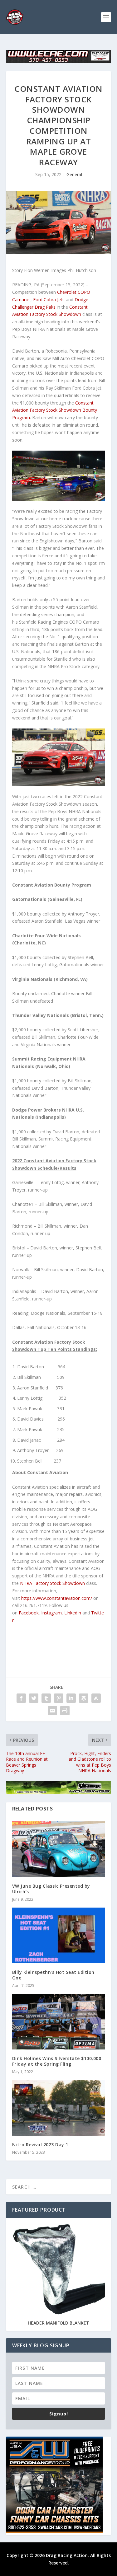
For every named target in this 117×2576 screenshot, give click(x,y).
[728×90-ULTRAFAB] (59, 1792)
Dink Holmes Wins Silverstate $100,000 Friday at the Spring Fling (57, 2061)
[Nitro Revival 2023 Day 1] (59, 2108)
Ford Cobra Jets (49, 300)
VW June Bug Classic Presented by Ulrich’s (51, 1889)
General (74, 174)
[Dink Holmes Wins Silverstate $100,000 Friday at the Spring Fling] (59, 2022)
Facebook (29, 1613)
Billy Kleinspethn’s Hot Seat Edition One (53, 1975)
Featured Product (39, 2210)
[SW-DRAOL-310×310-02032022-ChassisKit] (54, 2531)
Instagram (51, 1613)
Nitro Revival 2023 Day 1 (40, 2145)
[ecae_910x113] (59, 61)
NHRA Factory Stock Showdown (52, 1583)
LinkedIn (73, 1613)
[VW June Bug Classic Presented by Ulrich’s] (59, 1849)
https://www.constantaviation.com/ (57, 1598)
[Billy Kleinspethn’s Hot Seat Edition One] (59, 1935)
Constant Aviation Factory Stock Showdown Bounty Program (55, 410)
